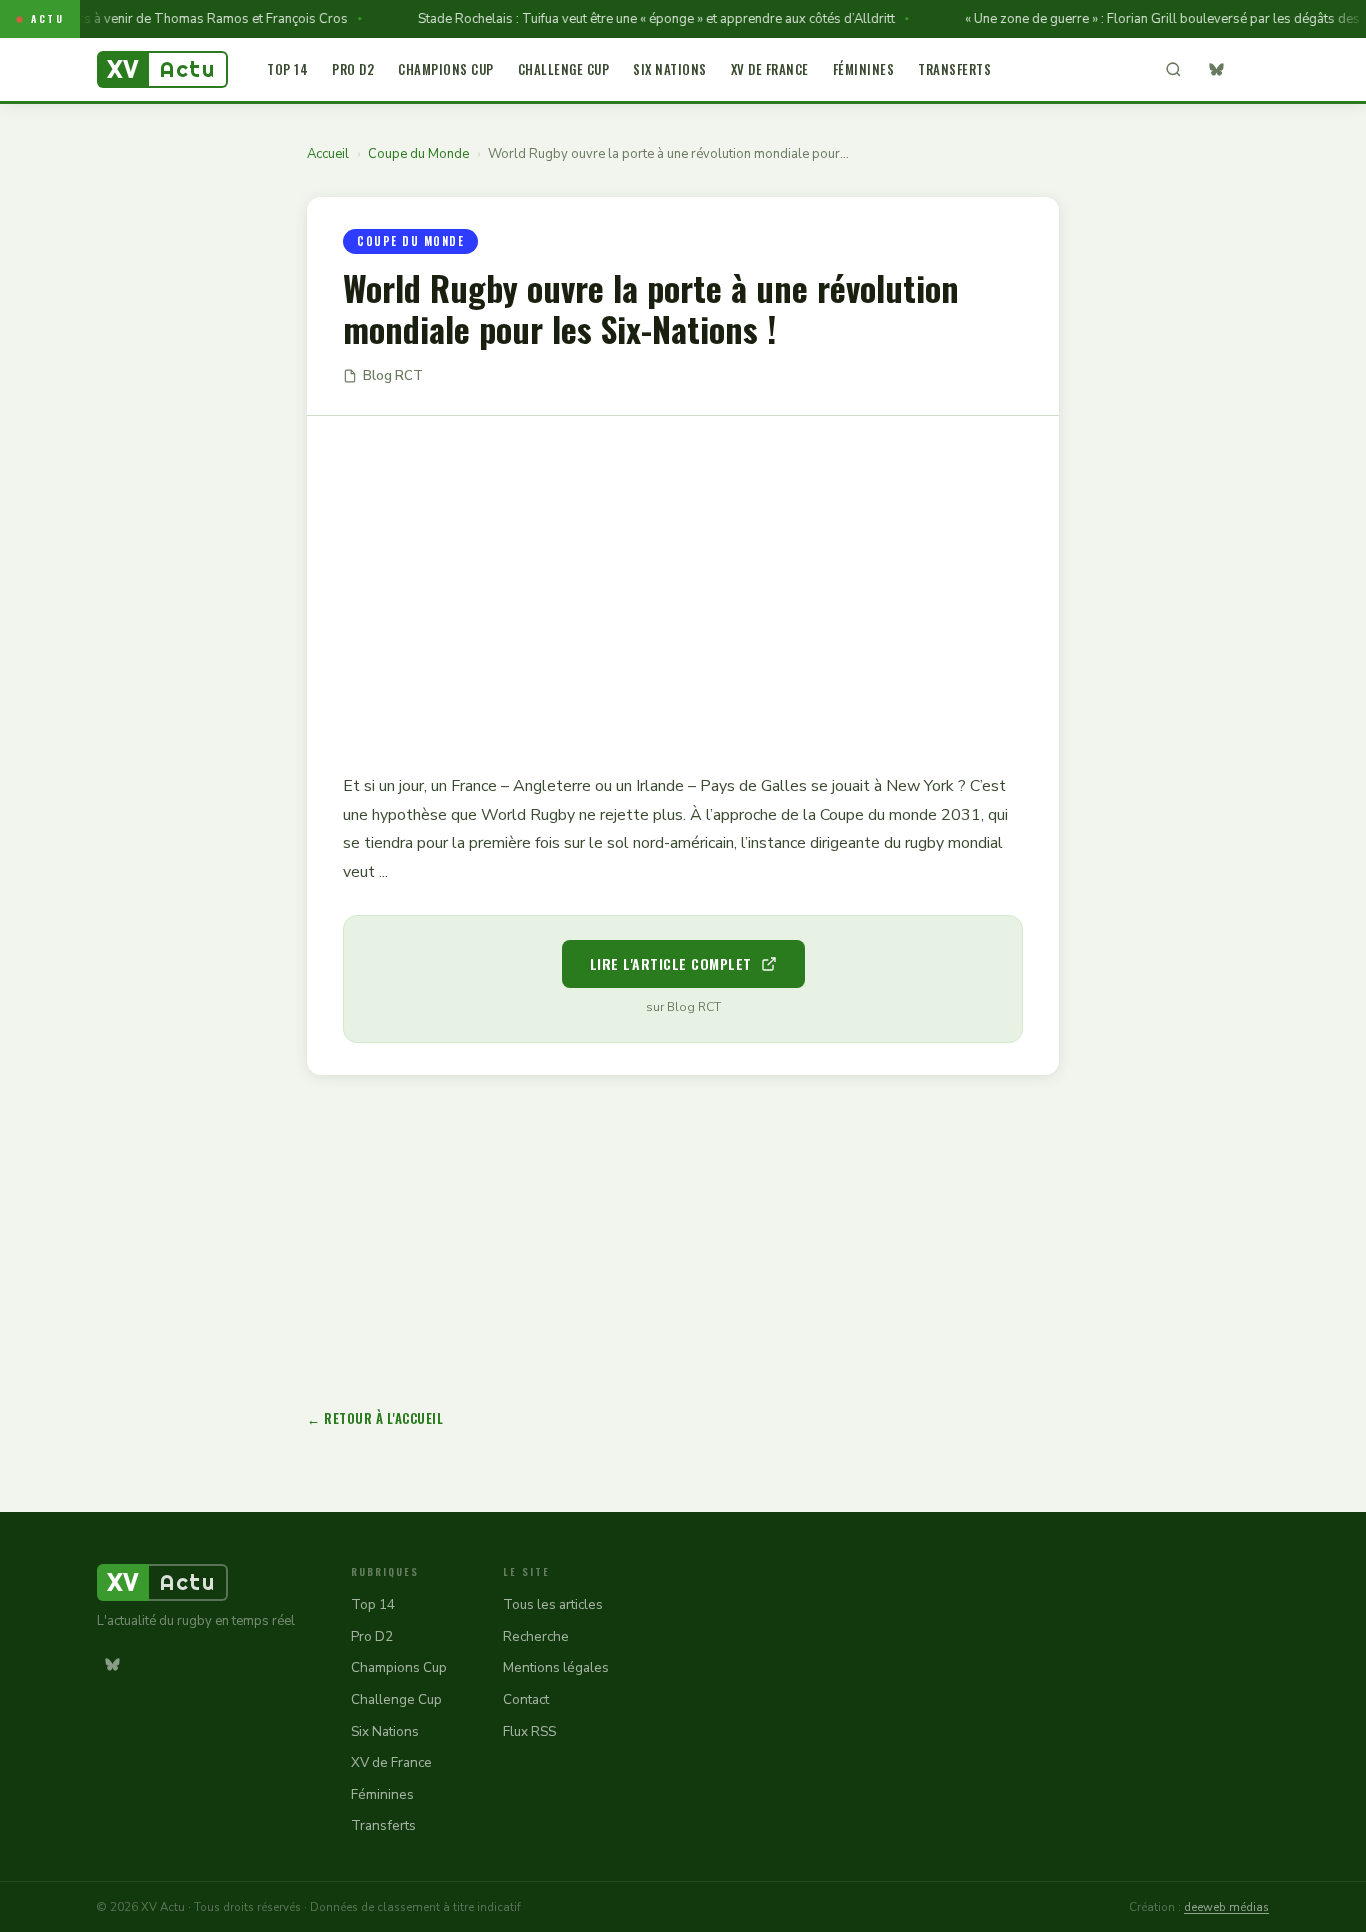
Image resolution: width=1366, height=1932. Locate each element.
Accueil (328, 154)
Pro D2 (353, 69)
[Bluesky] (1216, 70)
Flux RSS (529, 1731)
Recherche (536, 1636)
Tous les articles (553, 1604)
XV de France (770, 69)
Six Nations (670, 69)
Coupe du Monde (418, 154)
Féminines (864, 69)
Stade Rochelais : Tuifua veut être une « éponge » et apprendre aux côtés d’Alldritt (636, 19)
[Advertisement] (683, 580)
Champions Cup (446, 69)
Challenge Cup (564, 69)
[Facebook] (1254, 70)
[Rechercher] (1173, 70)
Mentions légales (556, 1667)
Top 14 (287, 69)
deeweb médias (1226, 1907)
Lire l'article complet (671, 963)
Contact (526, 1699)
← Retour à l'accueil (375, 1418)
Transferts (954, 69)
